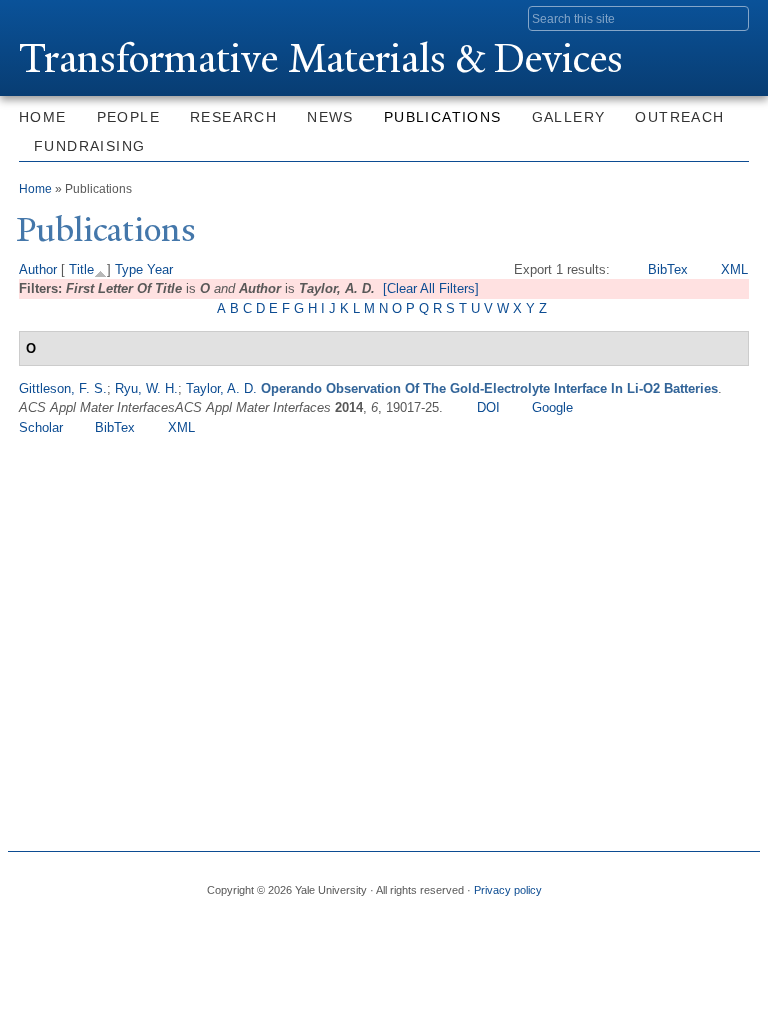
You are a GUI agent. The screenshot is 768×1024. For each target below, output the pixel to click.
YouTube (731, 882)
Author (38, 269)
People (128, 117)
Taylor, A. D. (221, 388)
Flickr (663, 882)
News (330, 117)
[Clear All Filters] (431, 288)
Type (129, 269)
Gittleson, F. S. (63, 388)
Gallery (569, 117)
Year (160, 269)
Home (43, 117)
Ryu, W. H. (146, 388)
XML (734, 269)
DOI (488, 407)
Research (233, 117)
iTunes (697, 882)
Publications (443, 117)
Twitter (629, 882)
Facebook (595, 882)
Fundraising (89, 146)
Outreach (679, 117)
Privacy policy (508, 890)
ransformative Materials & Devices (321, 58)
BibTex (668, 269)
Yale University (75, 17)
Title (81, 269)
